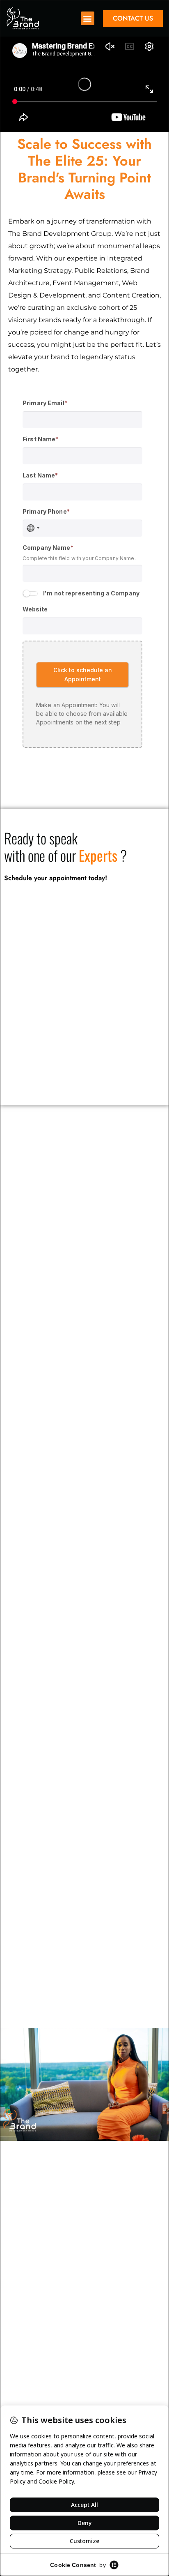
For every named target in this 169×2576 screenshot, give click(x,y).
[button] (88, 18)
